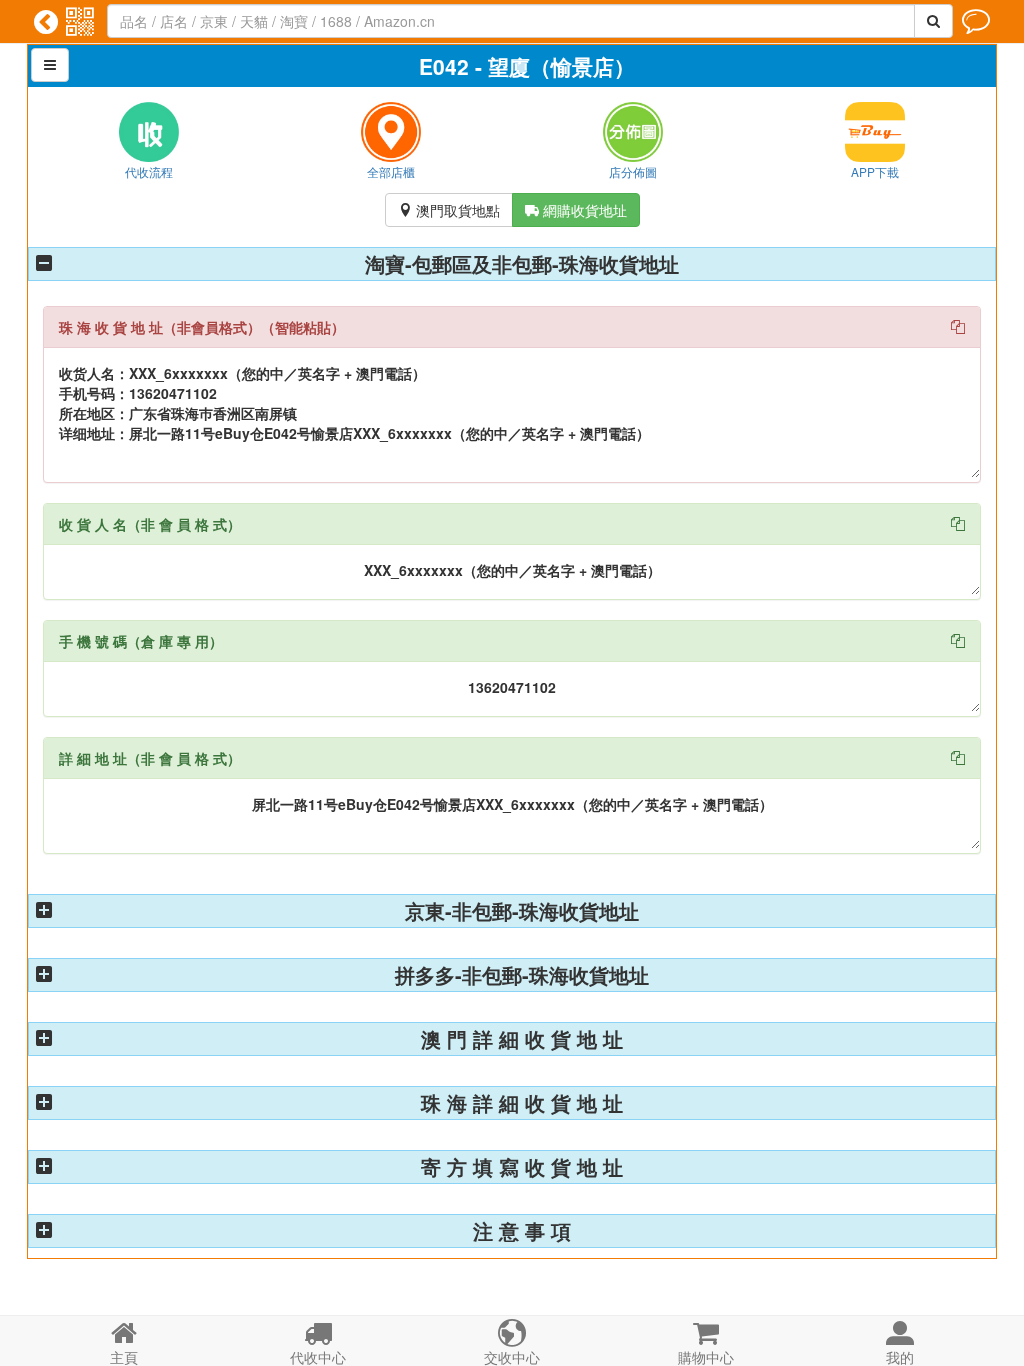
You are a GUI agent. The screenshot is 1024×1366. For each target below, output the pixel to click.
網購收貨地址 (576, 210)
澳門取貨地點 (449, 210)
